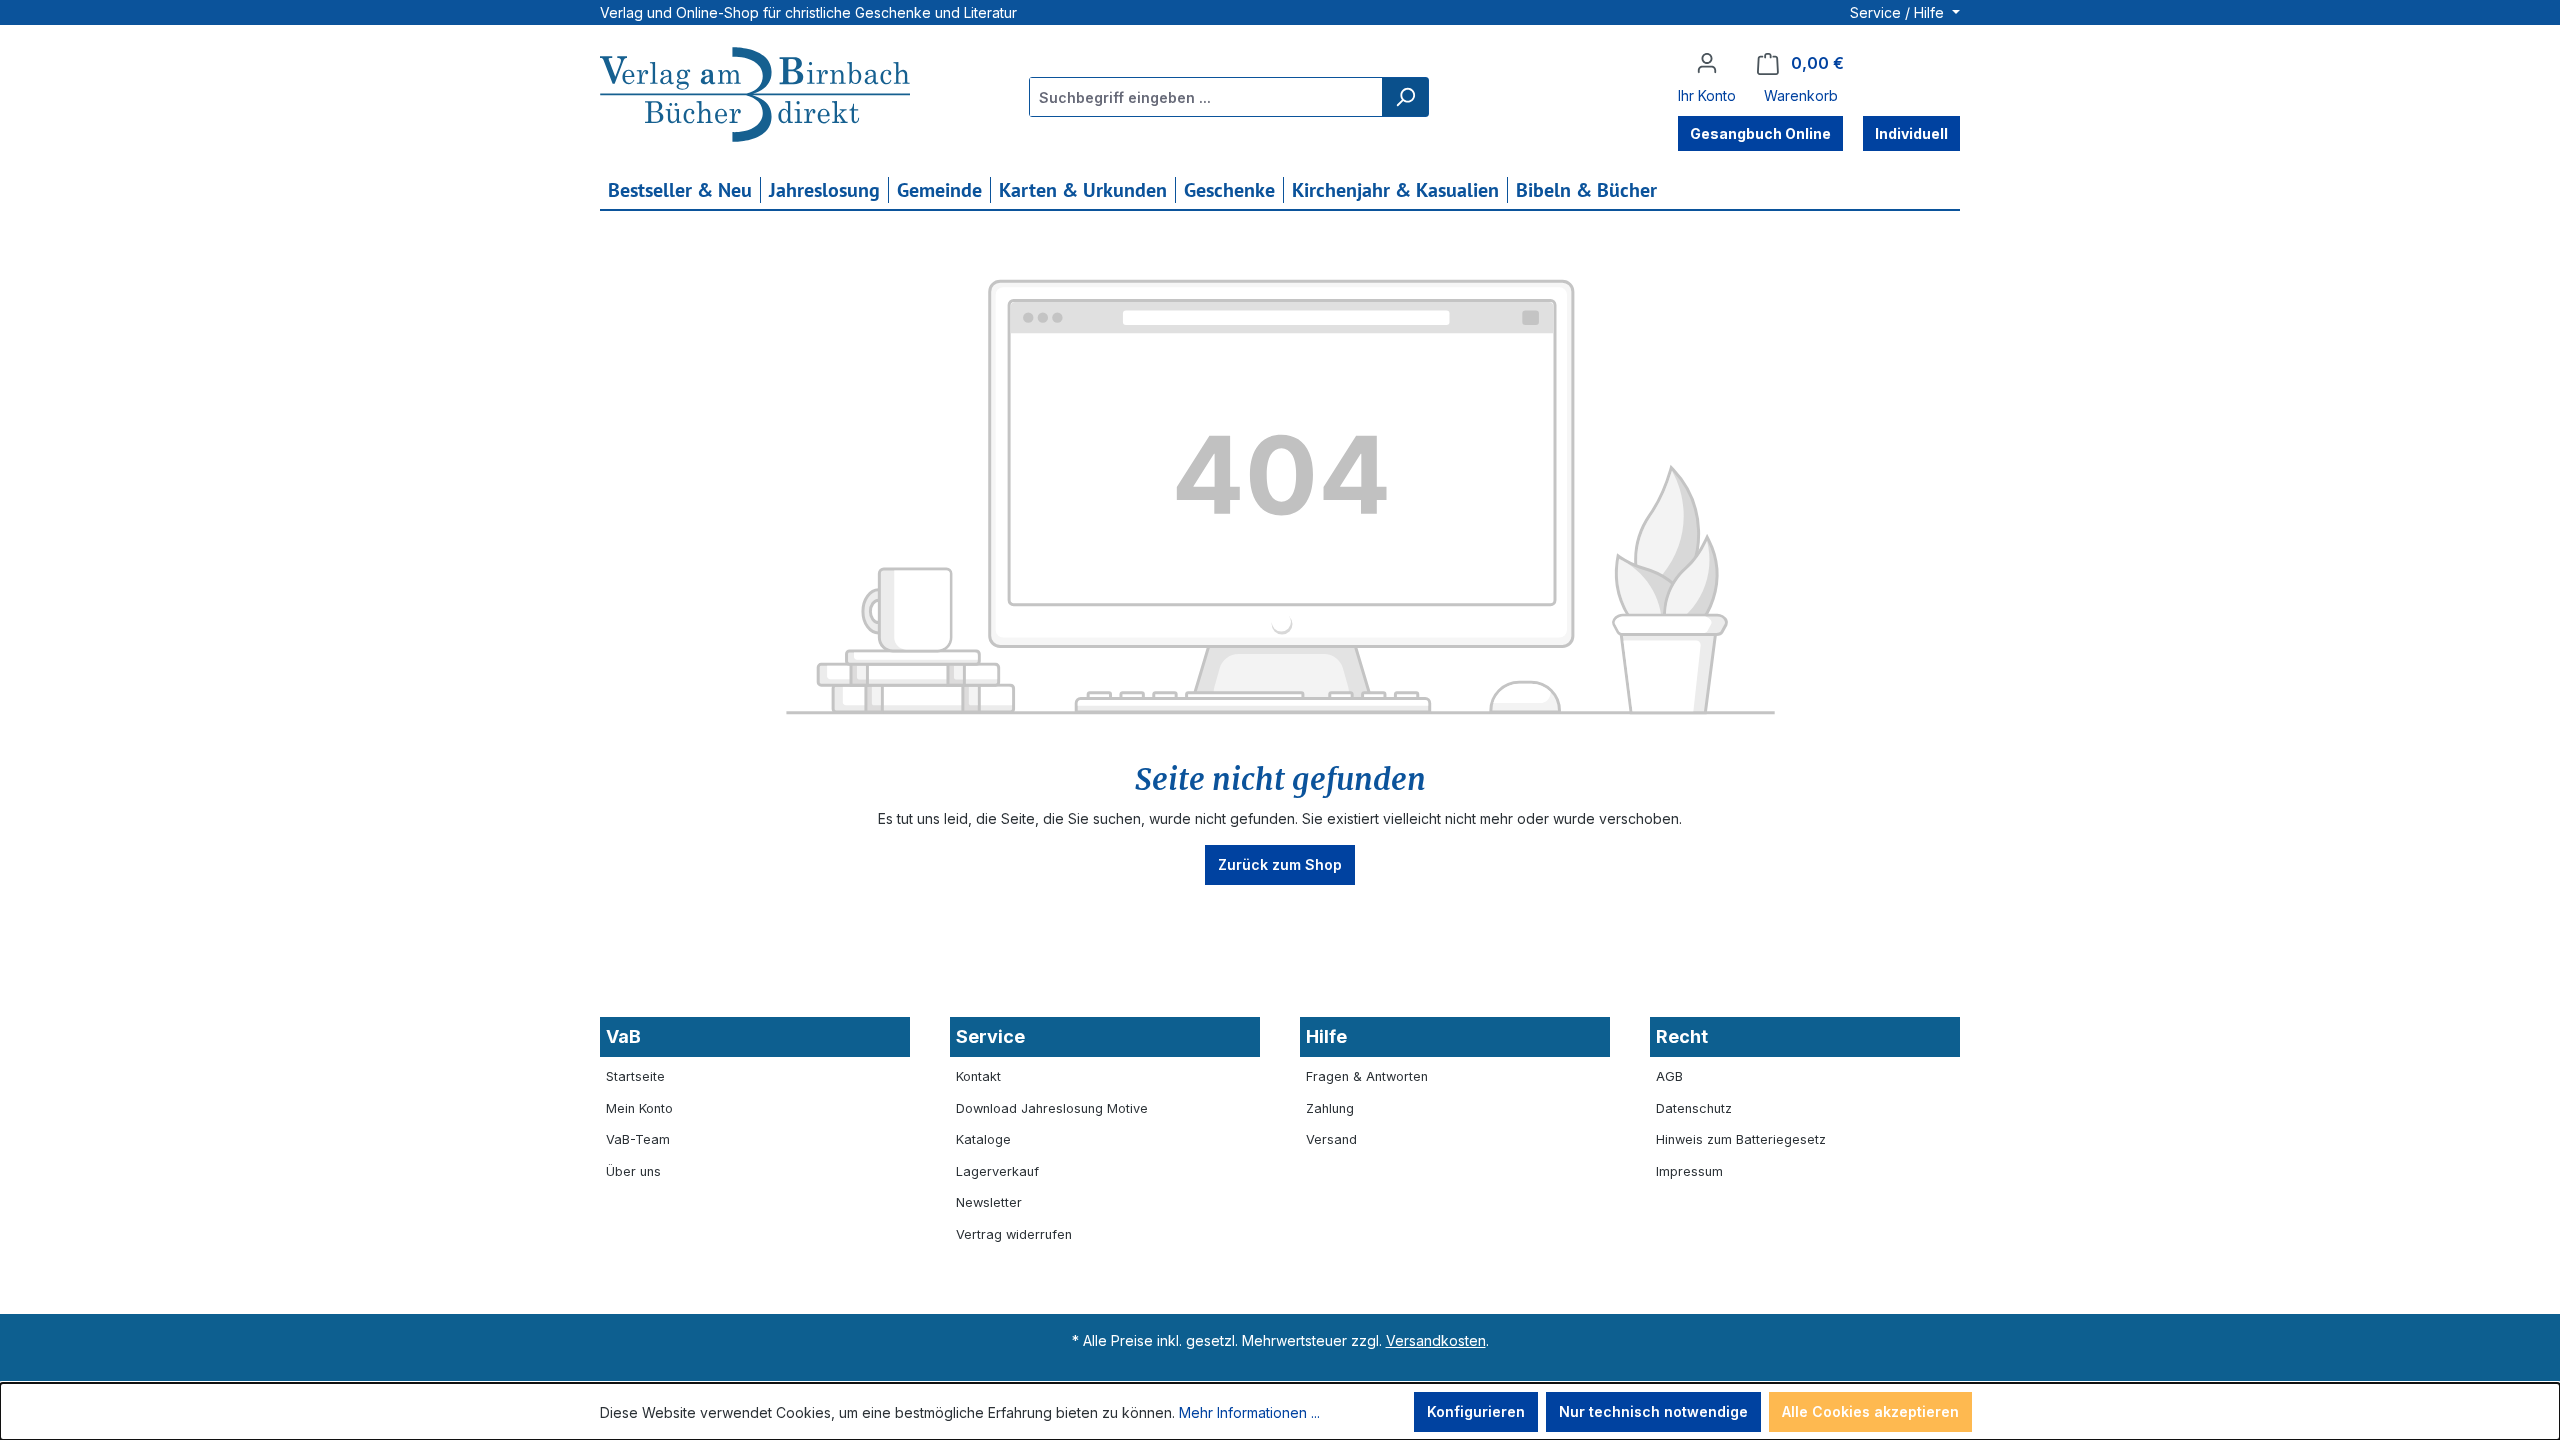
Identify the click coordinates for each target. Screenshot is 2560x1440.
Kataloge (983, 1139)
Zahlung (1330, 1108)
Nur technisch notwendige (1653, 1411)
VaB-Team (638, 1139)
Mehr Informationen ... (1249, 1412)
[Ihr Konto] (1707, 63)
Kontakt (978, 1076)
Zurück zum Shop (1280, 864)
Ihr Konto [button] (1707, 95)
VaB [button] (623, 1036)
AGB (1669, 1076)
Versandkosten (1436, 1340)
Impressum (1689, 1171)
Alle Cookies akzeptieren (1870, 1411)
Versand (1331, 1139)
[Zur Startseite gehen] (755, 97)
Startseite (635, 1076)
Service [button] (990, 1036)
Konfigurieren (1476, 1411)
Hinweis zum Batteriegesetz (1741, 1139)
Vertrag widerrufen (1014, 1234)
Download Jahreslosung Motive (1052, 1108)
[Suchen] (1405, 97)
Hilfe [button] (1326, 1036)
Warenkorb (1801, 95)
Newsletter (989, 1202)
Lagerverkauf (997, 1171)
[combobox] (1206, 97)
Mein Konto (639, 1108)
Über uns (633, 1171)
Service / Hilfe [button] (1899, 12)
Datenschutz (1694, 1108)
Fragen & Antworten (1367, 1076)
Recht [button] (1682, 1036)
